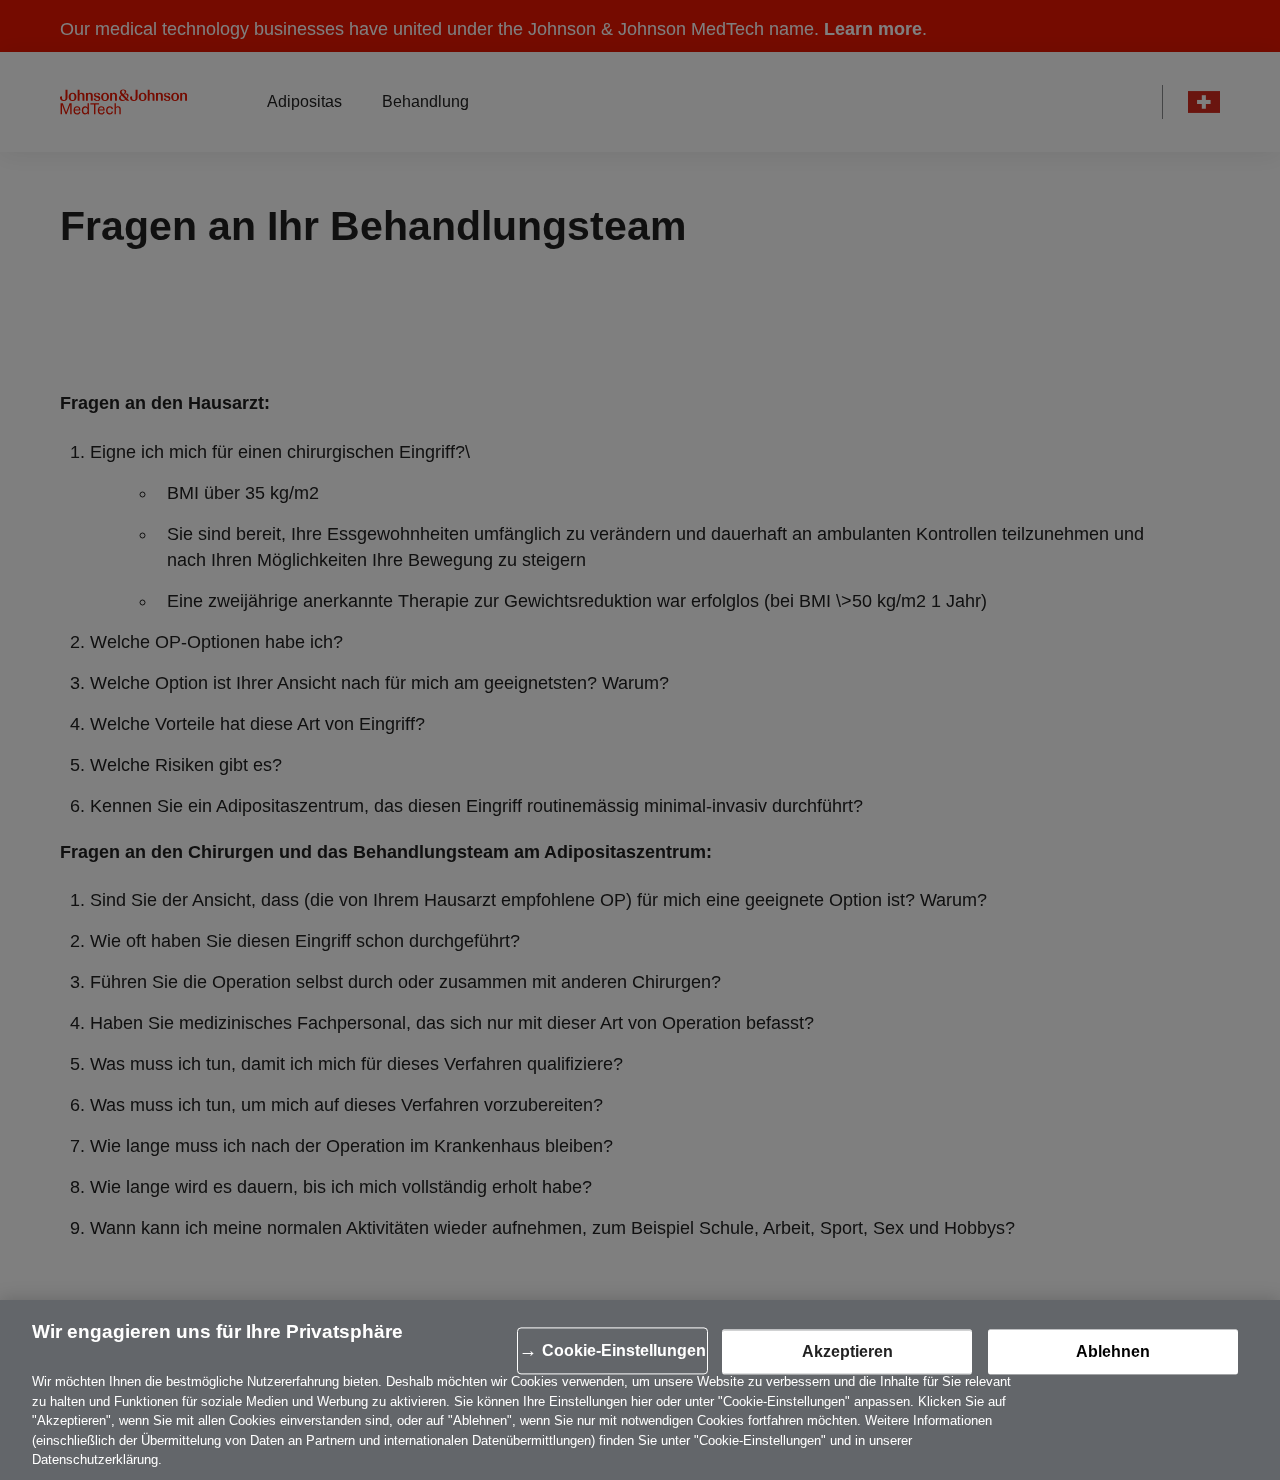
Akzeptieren (847, 1351)
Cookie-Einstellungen (624, 1350)
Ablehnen (1113, 1351)
